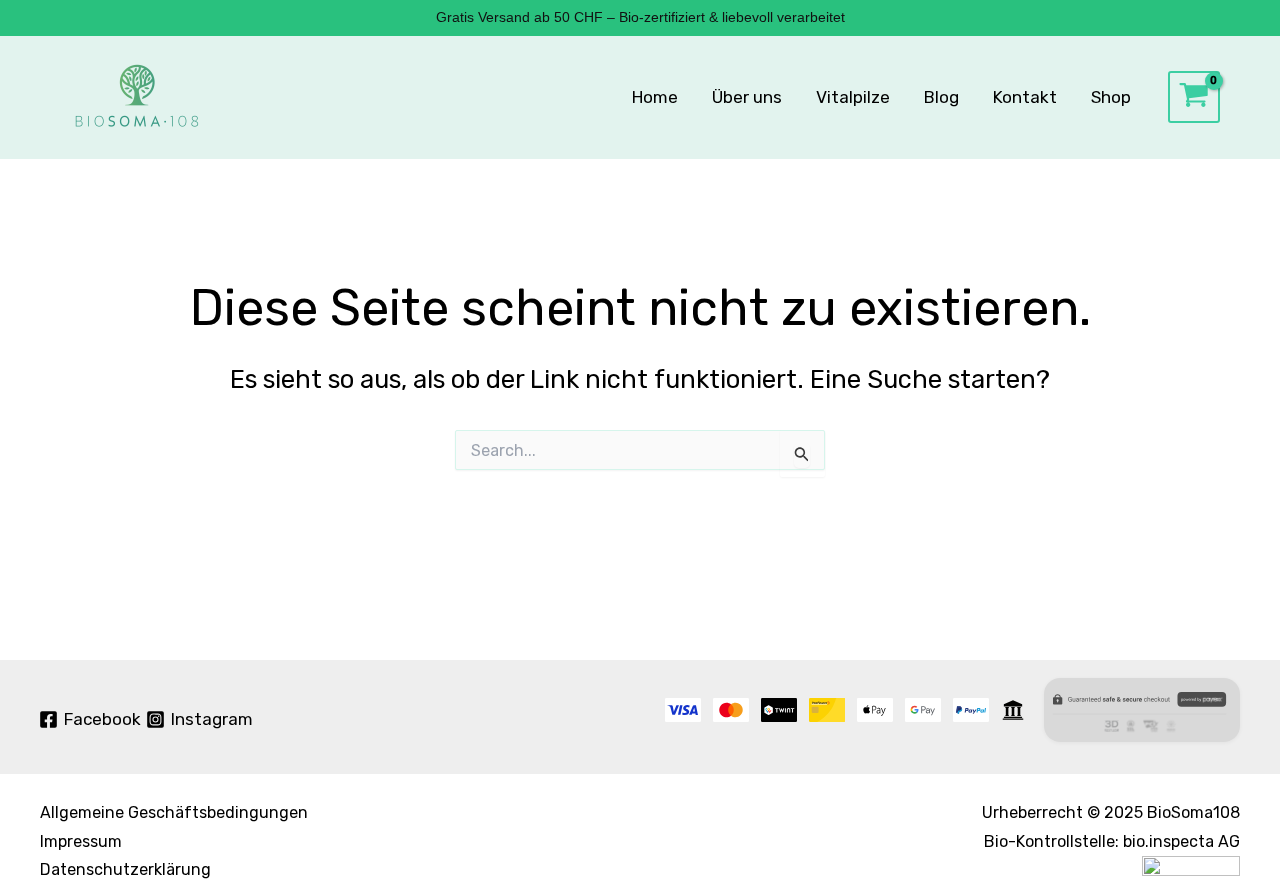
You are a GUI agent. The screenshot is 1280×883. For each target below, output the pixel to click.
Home (655, 97)
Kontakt (1025, 97)
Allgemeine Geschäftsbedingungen (174, 812)
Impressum (81, 841)
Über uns (747, 97)
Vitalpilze (853, 97)
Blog (941, 97)
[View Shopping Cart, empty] (1194, 97)
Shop (1111, 97)
